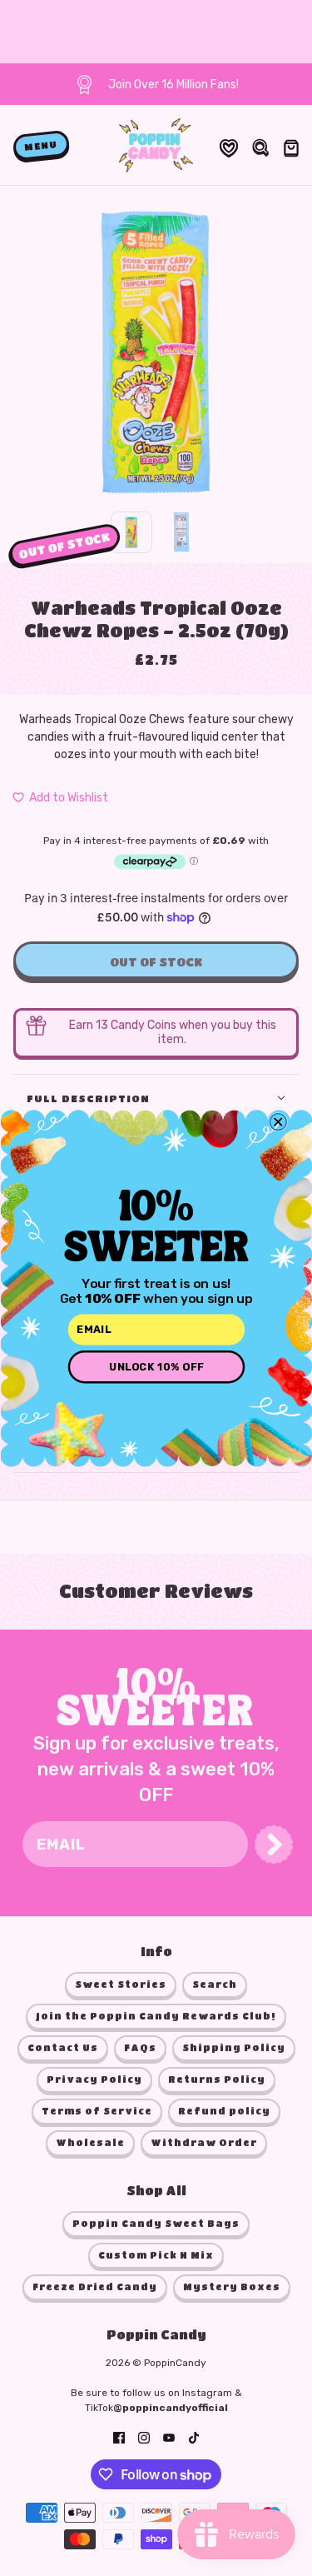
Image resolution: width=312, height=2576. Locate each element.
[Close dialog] (278, 1122)
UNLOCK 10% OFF (156, 1367)
